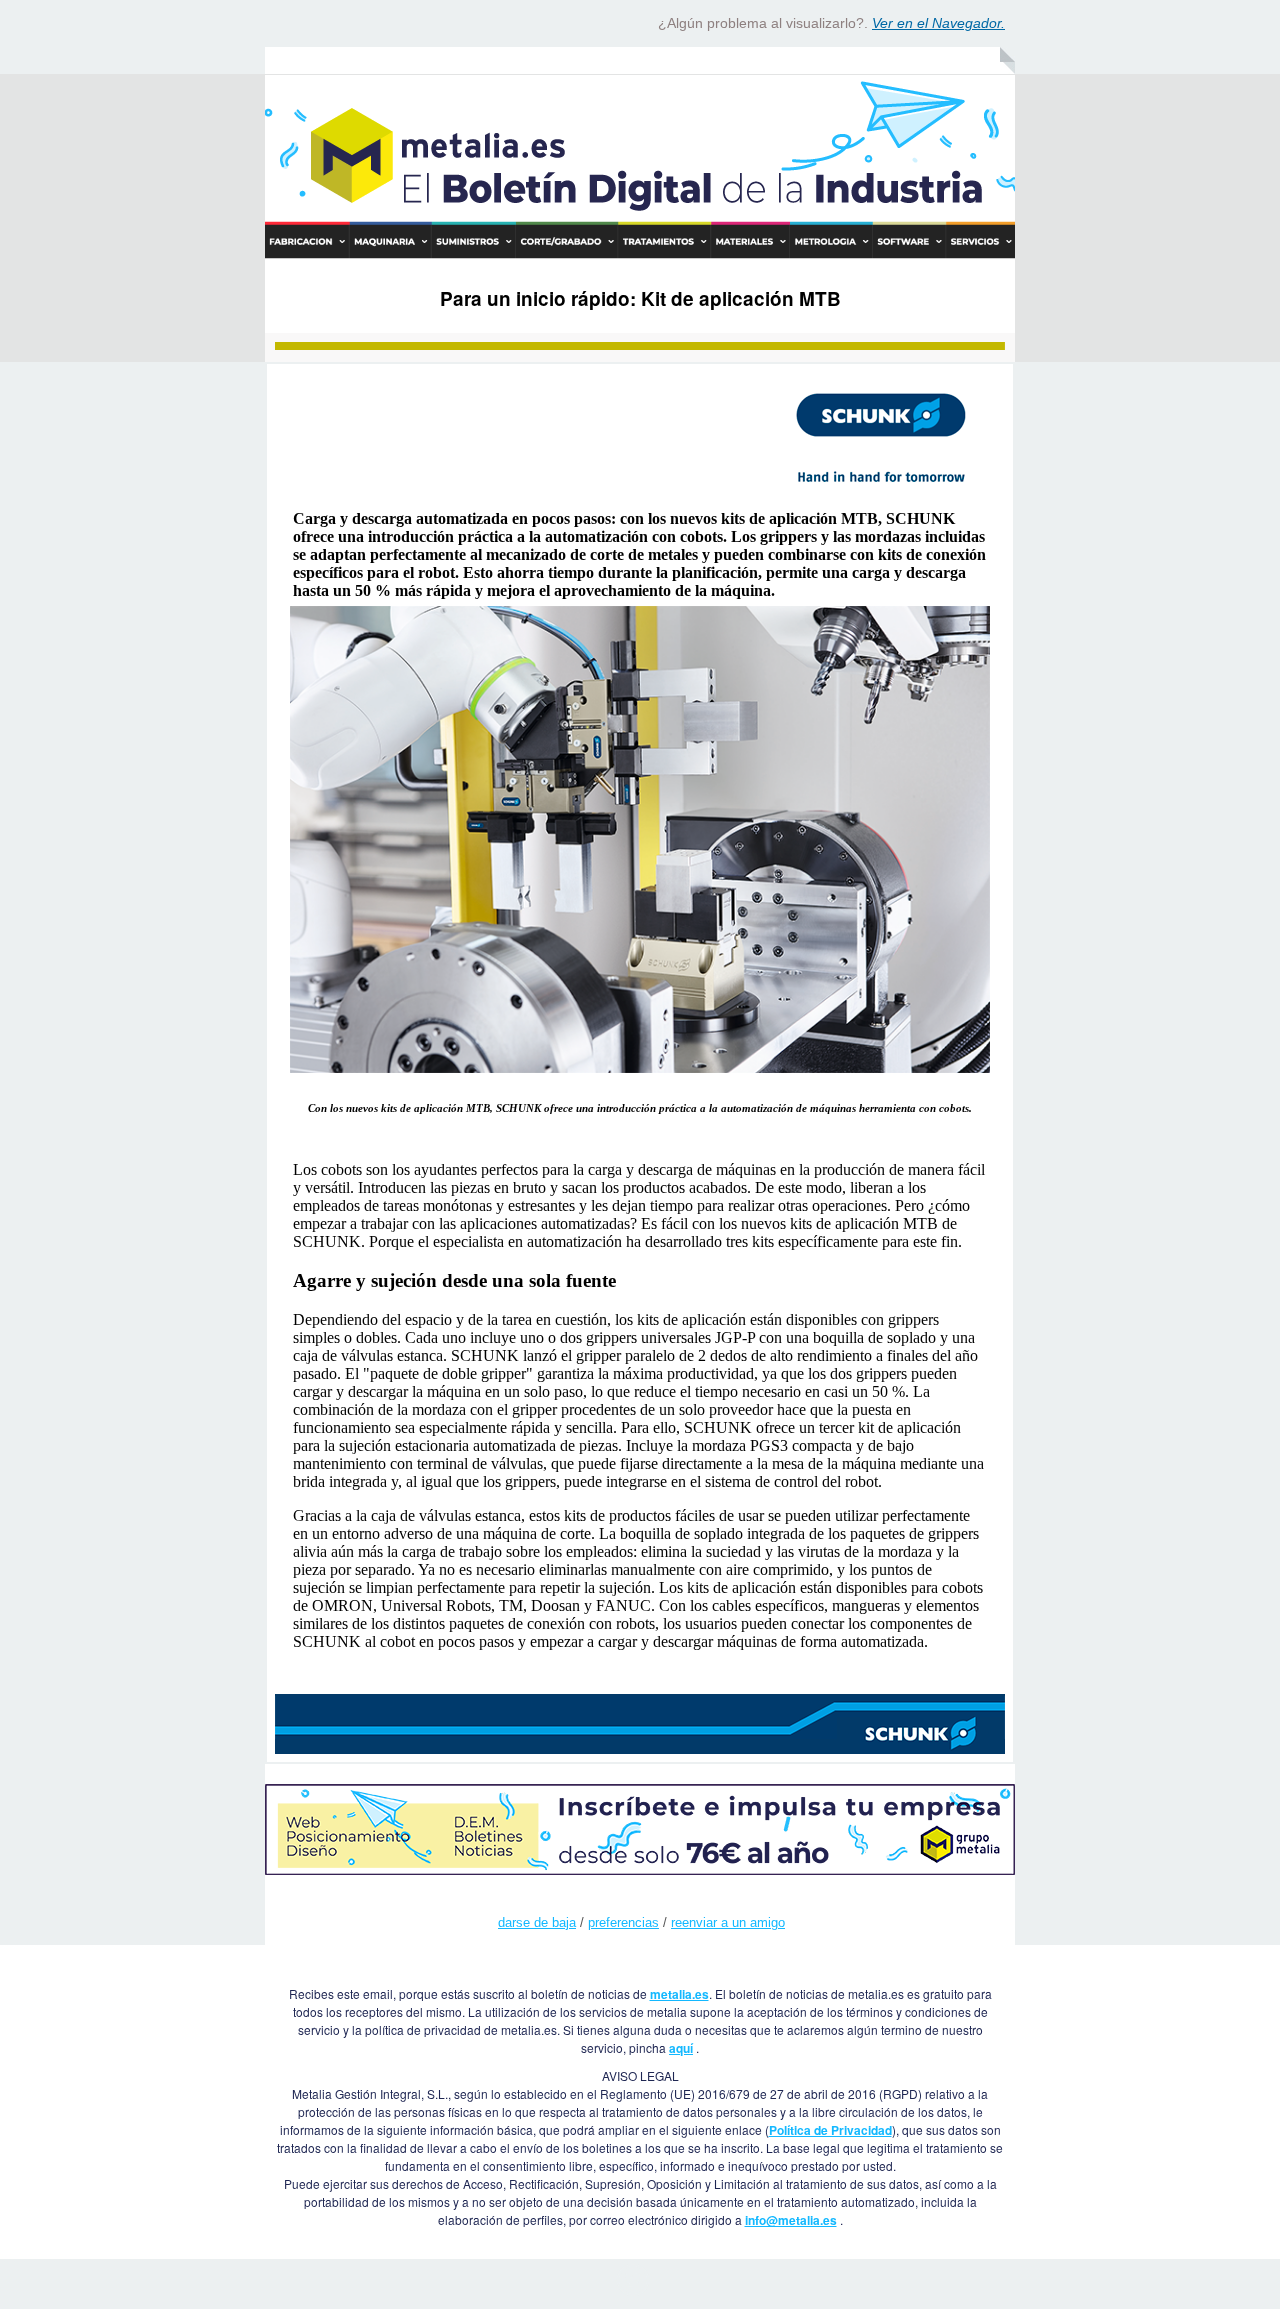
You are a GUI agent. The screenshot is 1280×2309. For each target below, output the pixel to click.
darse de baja (537, 1922)
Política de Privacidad (830, 2130)
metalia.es (679, 1994)
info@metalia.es (791, 2220)
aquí (681, 2048)
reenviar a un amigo (728, 1922)
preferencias (623, 1922)
